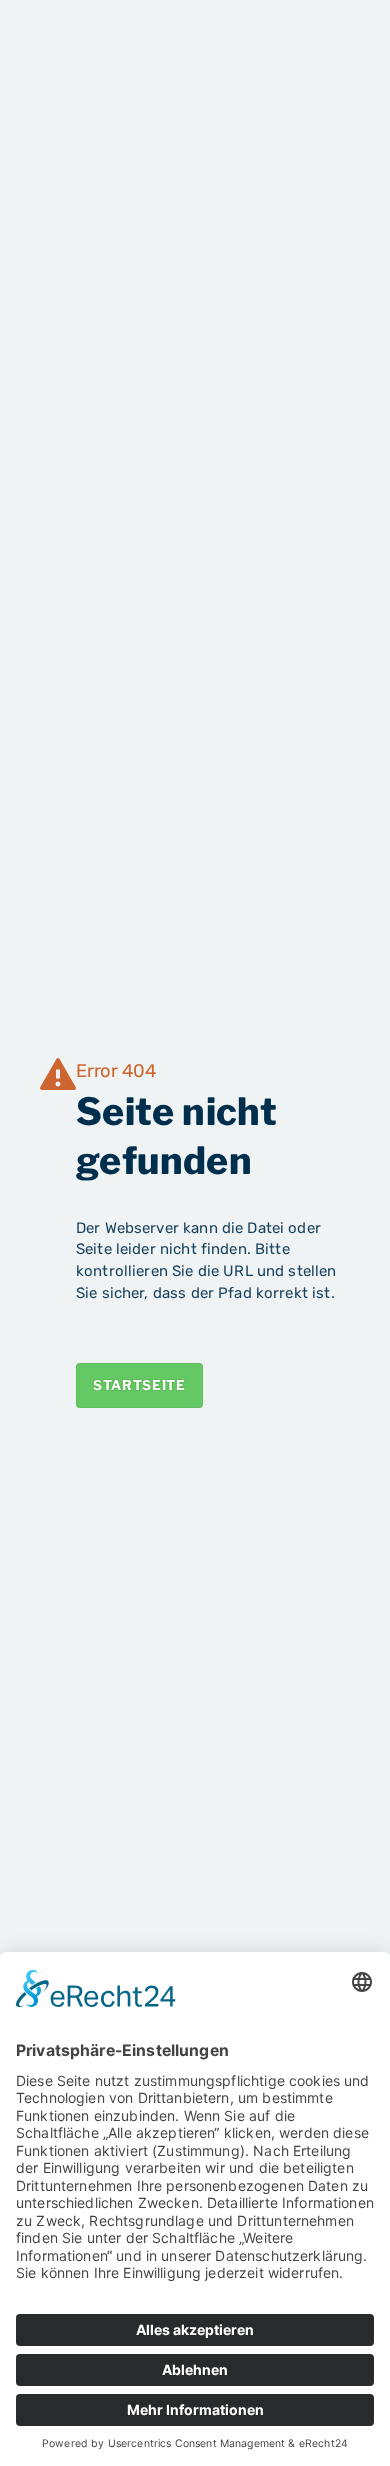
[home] (101, 48)
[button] (332, 48)
